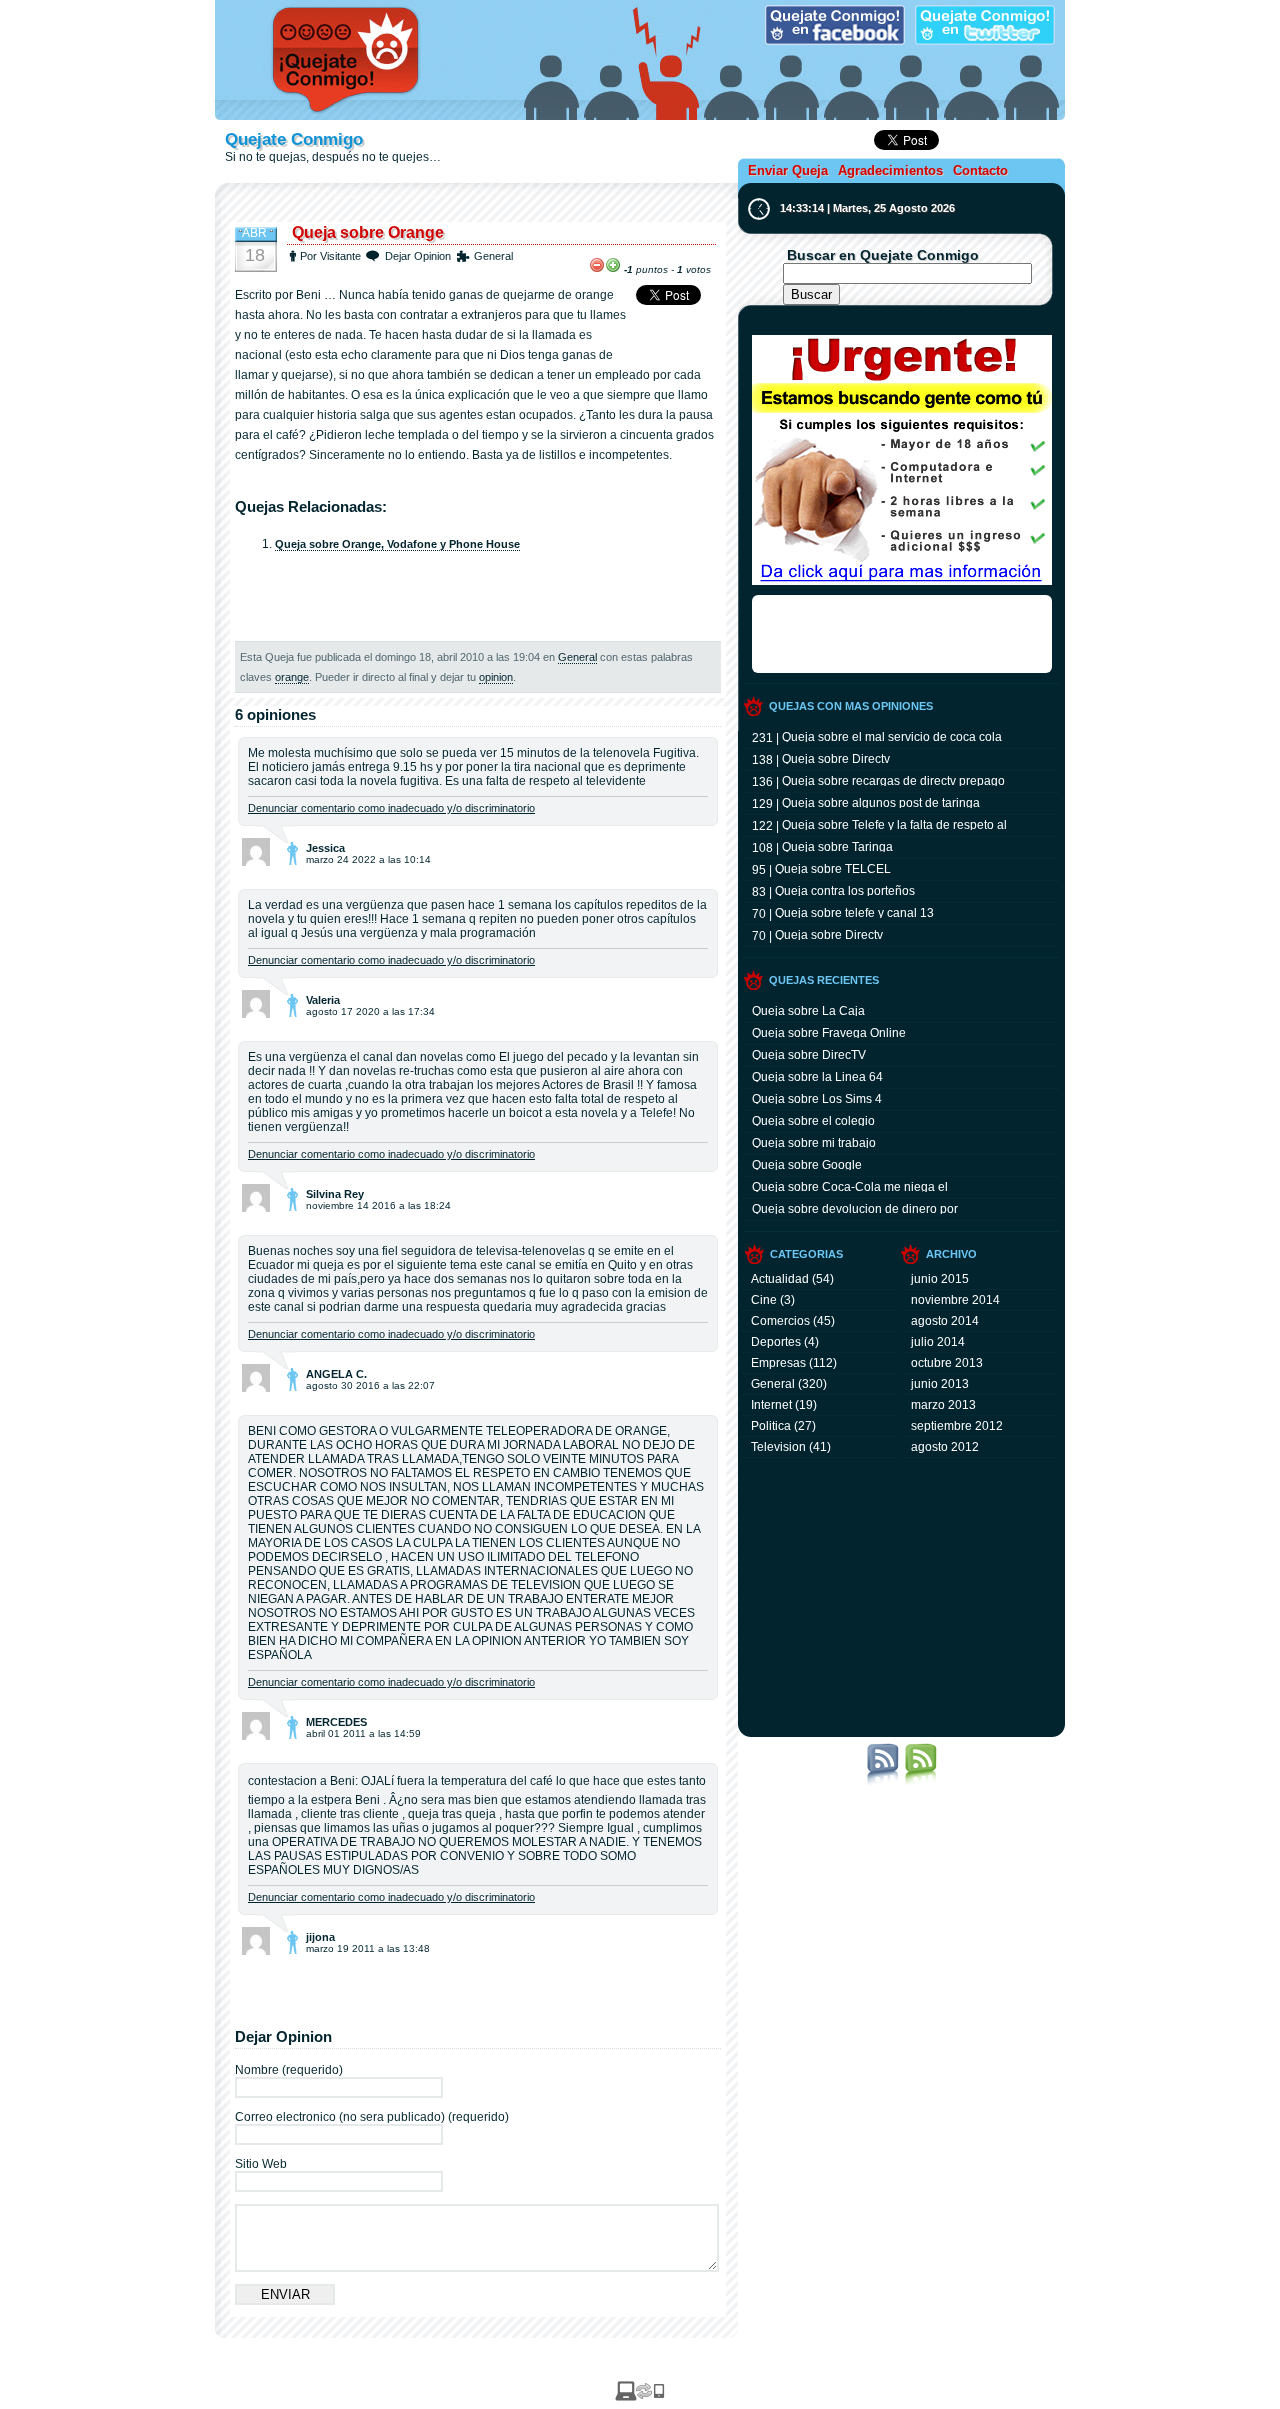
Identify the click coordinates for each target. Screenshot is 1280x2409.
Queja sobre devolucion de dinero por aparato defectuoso (855, 1208)
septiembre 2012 (957, 1426)
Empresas (778, 1363)
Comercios (780, 1321)
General (493, 256)
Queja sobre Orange (368, 232)
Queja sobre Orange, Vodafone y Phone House (397, 544)
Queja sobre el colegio (813, 1120)
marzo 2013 (943, 1405)
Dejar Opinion (418, 256)
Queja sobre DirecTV (809, 1054)
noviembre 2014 (955, 1300)
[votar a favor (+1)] (613, 265)
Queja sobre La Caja (808, 1010)
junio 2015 (940, 1279)
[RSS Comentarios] (921, 1782)
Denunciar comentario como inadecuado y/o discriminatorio (391, 808)
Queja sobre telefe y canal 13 (854, 912)
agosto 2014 (945, 1321)
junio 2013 (940, 1384)
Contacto (980, 170)
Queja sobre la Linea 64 (817, 1076)
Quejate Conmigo (294, 139)
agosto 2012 (945, 1447)
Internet (771, 1405)
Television (778, 1447)
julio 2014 (938, 1342)
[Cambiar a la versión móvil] (640, 2397)
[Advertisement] (478, 206)
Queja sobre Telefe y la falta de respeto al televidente (894, 824)
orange (292, 677)
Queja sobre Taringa (837, 846)
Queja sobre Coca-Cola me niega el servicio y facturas (850, 1186)
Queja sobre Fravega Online (829, 1032)
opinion (496, 677)
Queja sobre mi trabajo (814, 1142)
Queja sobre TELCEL (833, 868)
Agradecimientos (890, 170)
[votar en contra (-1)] (597, 265)
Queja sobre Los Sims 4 (817, 1098)
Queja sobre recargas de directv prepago (893, 780)
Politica (771, 1426)
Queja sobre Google (807, 1164)
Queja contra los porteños (845, 890)
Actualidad (780, 1279)
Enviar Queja (788, 170)
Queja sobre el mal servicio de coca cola (892, 736)
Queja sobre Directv (836, 758)
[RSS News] (883, 1782)
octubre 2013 (947, 1363)
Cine (764, 1300)
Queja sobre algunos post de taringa (881, 802)
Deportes (776, 1342)
